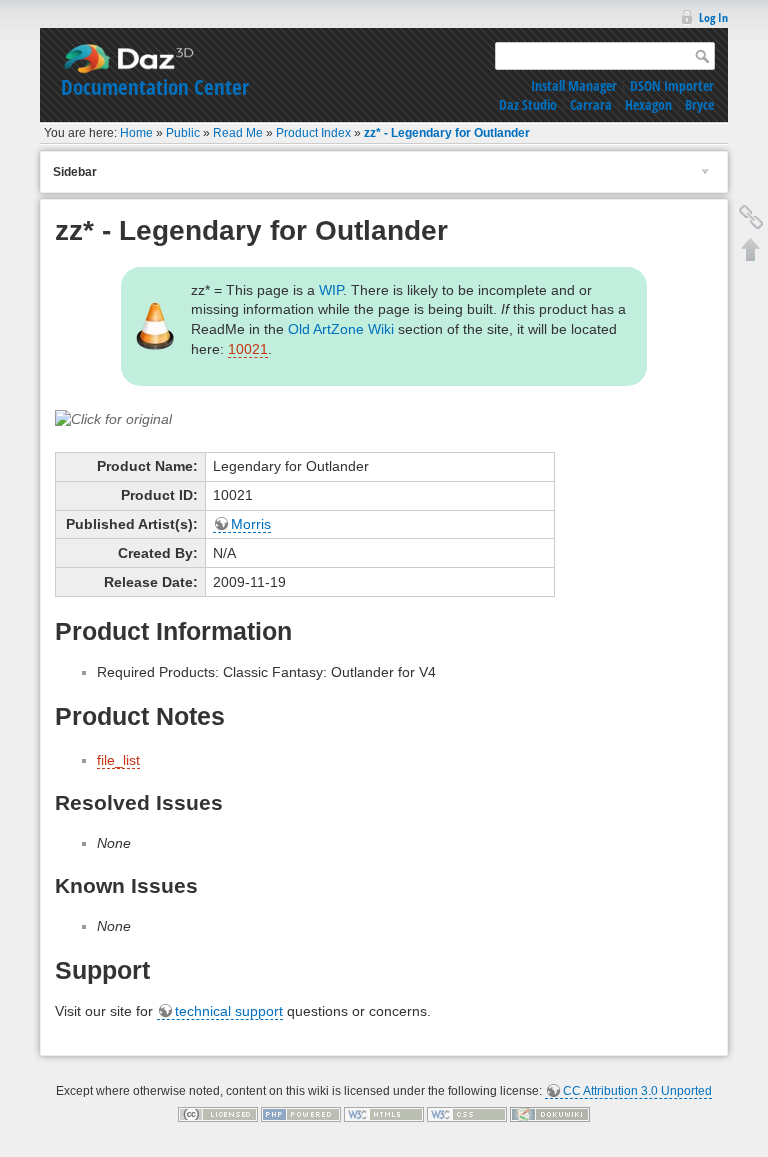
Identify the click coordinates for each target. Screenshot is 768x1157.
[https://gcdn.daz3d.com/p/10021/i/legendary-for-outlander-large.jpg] (113, 418)
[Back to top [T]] (751, 249)
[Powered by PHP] (301, 1114)
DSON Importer (672, 85)
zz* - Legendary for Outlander (447, 133)
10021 (248, 349)
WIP (331, 290)
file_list (118, 760)
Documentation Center (155, 87)
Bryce (699, 104)
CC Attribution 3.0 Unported (637, 1091)
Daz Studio (528, 104)
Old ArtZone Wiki (341, 329)
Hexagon (648, 104)
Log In (713, 17)
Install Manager (574, 85)
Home (136, 133)
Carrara (591, 104)
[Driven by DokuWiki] (550, 1114)
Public (183, 133)
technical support (229, 1011)
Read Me (238, 133)
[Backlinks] (751, 217)
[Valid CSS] (467, 1114)
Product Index (313, 133)
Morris (251, 524)
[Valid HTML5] (384, 1114)
